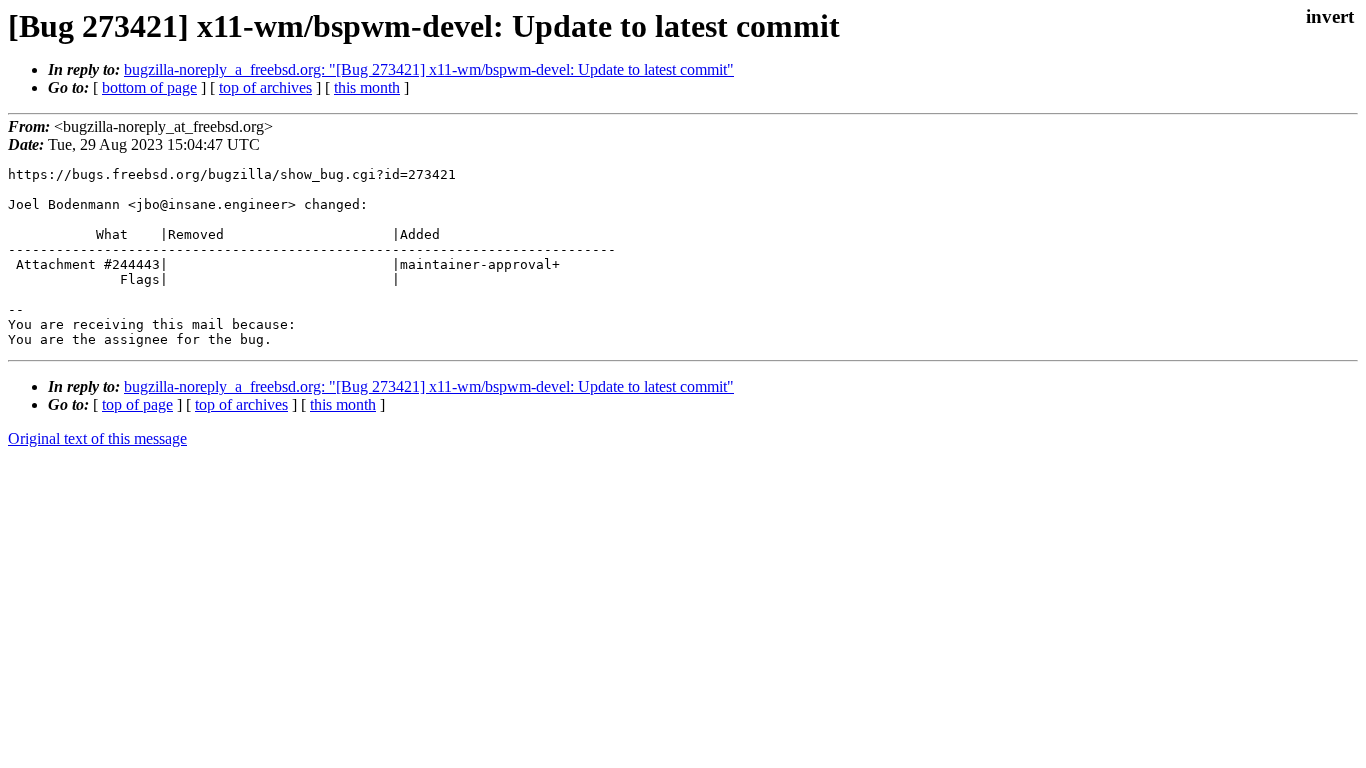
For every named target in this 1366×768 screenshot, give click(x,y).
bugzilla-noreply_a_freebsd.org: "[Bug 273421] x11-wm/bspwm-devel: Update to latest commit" (429, 69)
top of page (137, 404)
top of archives (265, 87)
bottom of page (149, 87)
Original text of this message (97, 438)
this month (367, 87)
